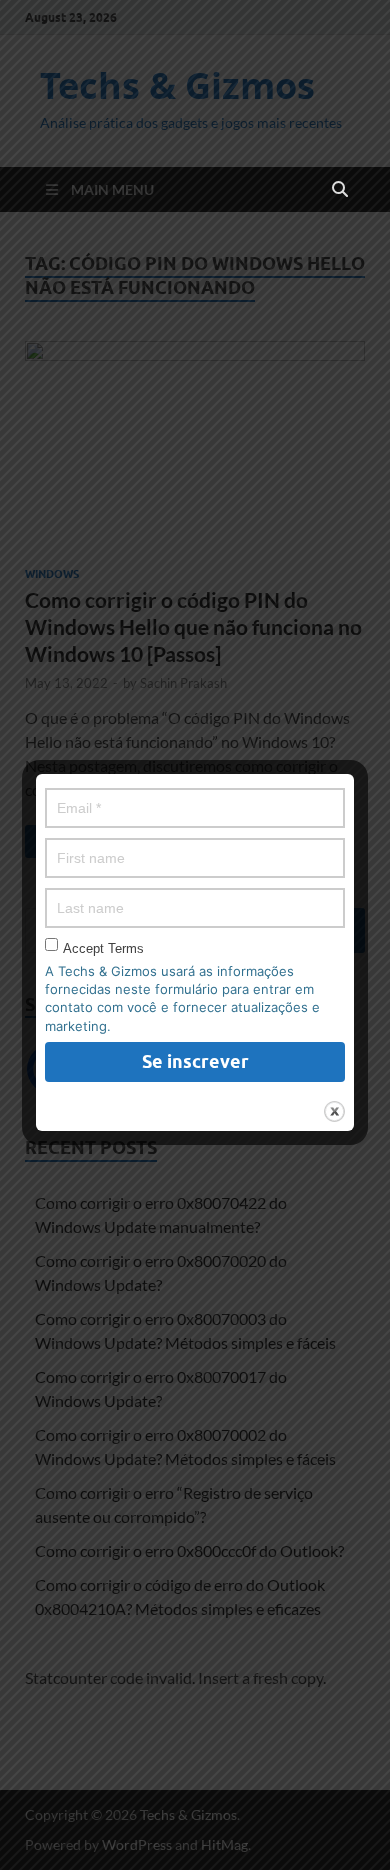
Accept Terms (103, 948)
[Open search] (340, 190)
